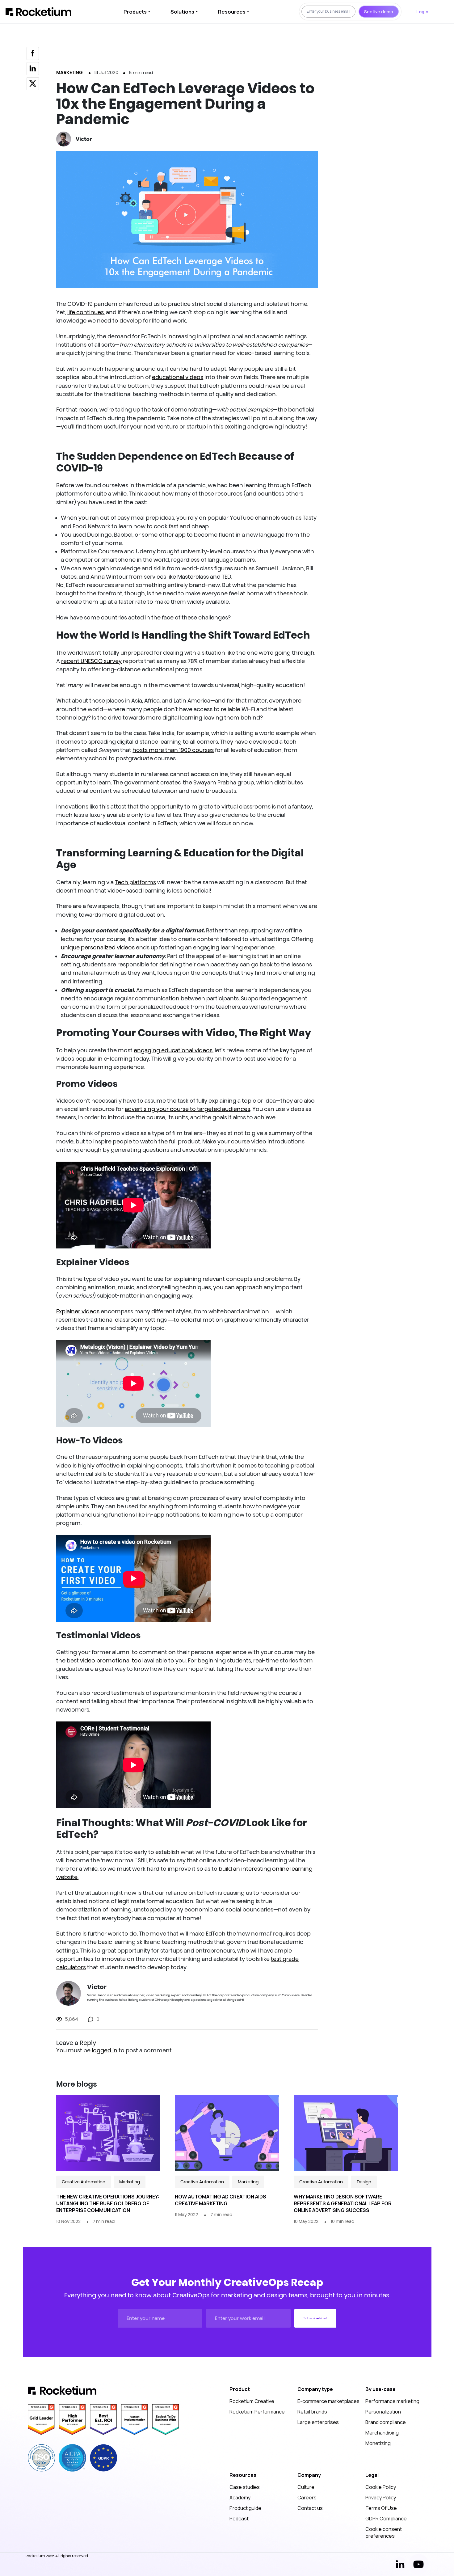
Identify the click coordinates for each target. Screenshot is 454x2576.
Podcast (239, 2519)
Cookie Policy (381, 2487)
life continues (86, 312)
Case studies (245, 2487)
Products (135, 12)
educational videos (178, 377)
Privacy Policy (381, 2498)
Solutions (182, 12)
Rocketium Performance (257, 2412)
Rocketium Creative (252, 2401)
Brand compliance (386, 2422)
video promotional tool (111, 1661)
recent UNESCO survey (91, 661)
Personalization (383, 2412)
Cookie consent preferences (384, 2532)
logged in (105, 2050)
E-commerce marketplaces (328, 2401)
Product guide (245, 2508)
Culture (306, 2487)
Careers (307, 2498)
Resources (232, 12)
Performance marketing (392, 2401)
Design (364, 2182)
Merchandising (382, 2433)
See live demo (379, 12)
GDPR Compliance (386, 2519)
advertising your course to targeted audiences (187, 1109)
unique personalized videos (98, 948)
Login (422, 12)
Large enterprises (318, 2422)
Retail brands (312, 2412)
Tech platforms (135, 882)
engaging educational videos (173, 1050)
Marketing (69, 72)
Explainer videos (78, 1311)
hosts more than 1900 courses (173, 750)
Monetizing (378, 2443)
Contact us (310, 2508)
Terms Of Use (381, 2508)
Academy (240, 2498)
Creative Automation (84, 2182)
